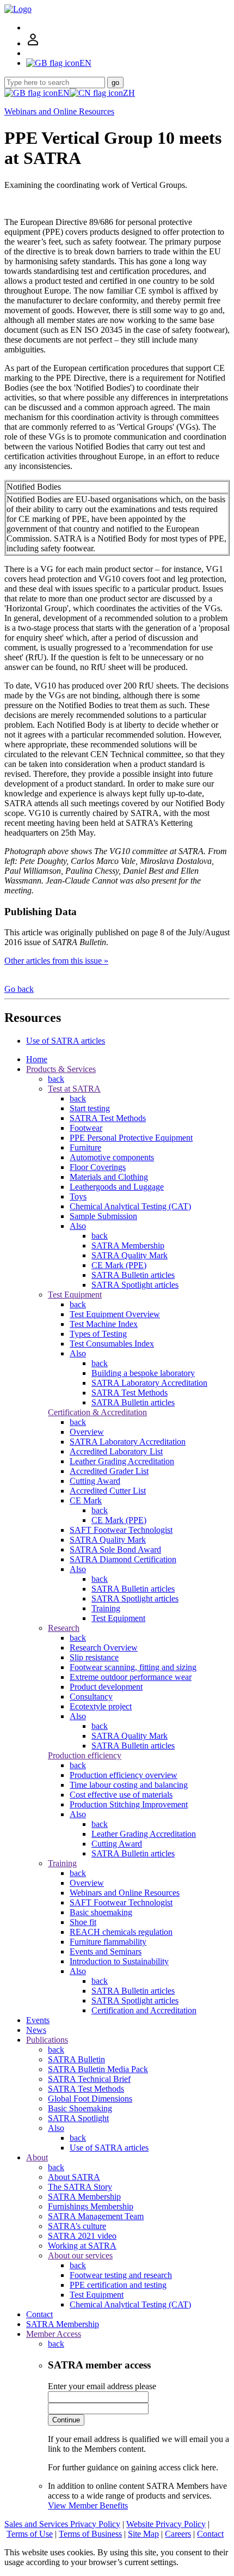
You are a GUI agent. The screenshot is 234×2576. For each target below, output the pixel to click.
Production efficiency (85, 1755)
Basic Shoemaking (80, 2108)
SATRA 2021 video (82, 2236)
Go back (19, 989)
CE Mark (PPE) (119, 1265)
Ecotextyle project (101, 1706)
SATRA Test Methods (108, 1118)
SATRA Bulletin (76, 2059)
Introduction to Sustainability (119, 1961)
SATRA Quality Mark (130, 1255)
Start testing (90, 1108)
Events (38, 2020)
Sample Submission (103, 1216)
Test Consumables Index (112, 1344)
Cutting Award (95, 1481)
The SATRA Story (80, 2187)
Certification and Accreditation (144, 2010)
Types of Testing (98, 1334)
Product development (106, 1687)
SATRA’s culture (77, 2226)
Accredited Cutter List (108, 1491)
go (115, 83)
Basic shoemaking (101, 1912)
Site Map (143, 2534)
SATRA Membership (128, 1246)
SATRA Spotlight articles (135, 1285)
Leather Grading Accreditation (122, 1461)
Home (37, 1059)
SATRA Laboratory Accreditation (149, 1383)
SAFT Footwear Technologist (121, 1530)
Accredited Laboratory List (116, 1451)
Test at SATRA (74, 1089)
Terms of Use (30, 2534)
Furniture (85, 1147)
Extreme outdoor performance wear (131, 1677)
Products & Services (61, 1069)
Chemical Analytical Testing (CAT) (130, 1206)
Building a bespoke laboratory (143, 1373)
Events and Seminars (106, 1951)
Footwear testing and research (121, 2275)
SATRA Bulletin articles (133, 1275)
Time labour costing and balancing (129, 1785)
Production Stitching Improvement (129, 1804)
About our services (80, 2255)
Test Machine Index (104, 1324)
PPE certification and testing (118, 2285)
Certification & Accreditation (97, 1412)
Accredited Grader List (109, 1471)
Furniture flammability (108, 1942)
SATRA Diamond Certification (123, 1559)
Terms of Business (90, 2534)
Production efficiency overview (124, 1775)
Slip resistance (94, 1657)
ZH (129, 93)
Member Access (54, 2334)
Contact (39, 2314)
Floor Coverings (98, 1167)
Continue (66, 2420)
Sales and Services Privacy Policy (62, 2524)
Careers (178, 2534)
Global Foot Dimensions (90, 2099)
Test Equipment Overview (115, 1314)
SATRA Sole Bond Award (115, 1549)
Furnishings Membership (91, 2206)
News (36, 2030)
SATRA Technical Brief (89, 2079)
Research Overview (104, 1648)
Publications (47, 2040)
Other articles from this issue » (56, 961)
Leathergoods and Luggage (117, 1187)
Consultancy (91, 1697)
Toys (78, 1196)
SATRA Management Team (96, 2216)
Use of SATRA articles (66, 1041)
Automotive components (112, 1157)
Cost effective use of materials (121, 1795)
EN (64, 93)
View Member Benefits (88, 2505)
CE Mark (86, 1500)
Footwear (86, 1128)
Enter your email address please (102, 2386)
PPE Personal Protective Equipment (131, 1138)
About (37, 2157)
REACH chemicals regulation (121, 1932)
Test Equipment (75, 1295)
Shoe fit (83, 1922)
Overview (87, 1432)
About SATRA (74, 2177)
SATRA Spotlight (78, 2118)
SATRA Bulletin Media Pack (98, 2069)
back (56, 1079)
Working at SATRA (82, 2246)
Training (106, 1608)
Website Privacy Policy (166, 2524)
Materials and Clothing (109, 1177)
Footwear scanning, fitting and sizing (133, 1667)
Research (64, 1628)
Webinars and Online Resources (59, 111)
